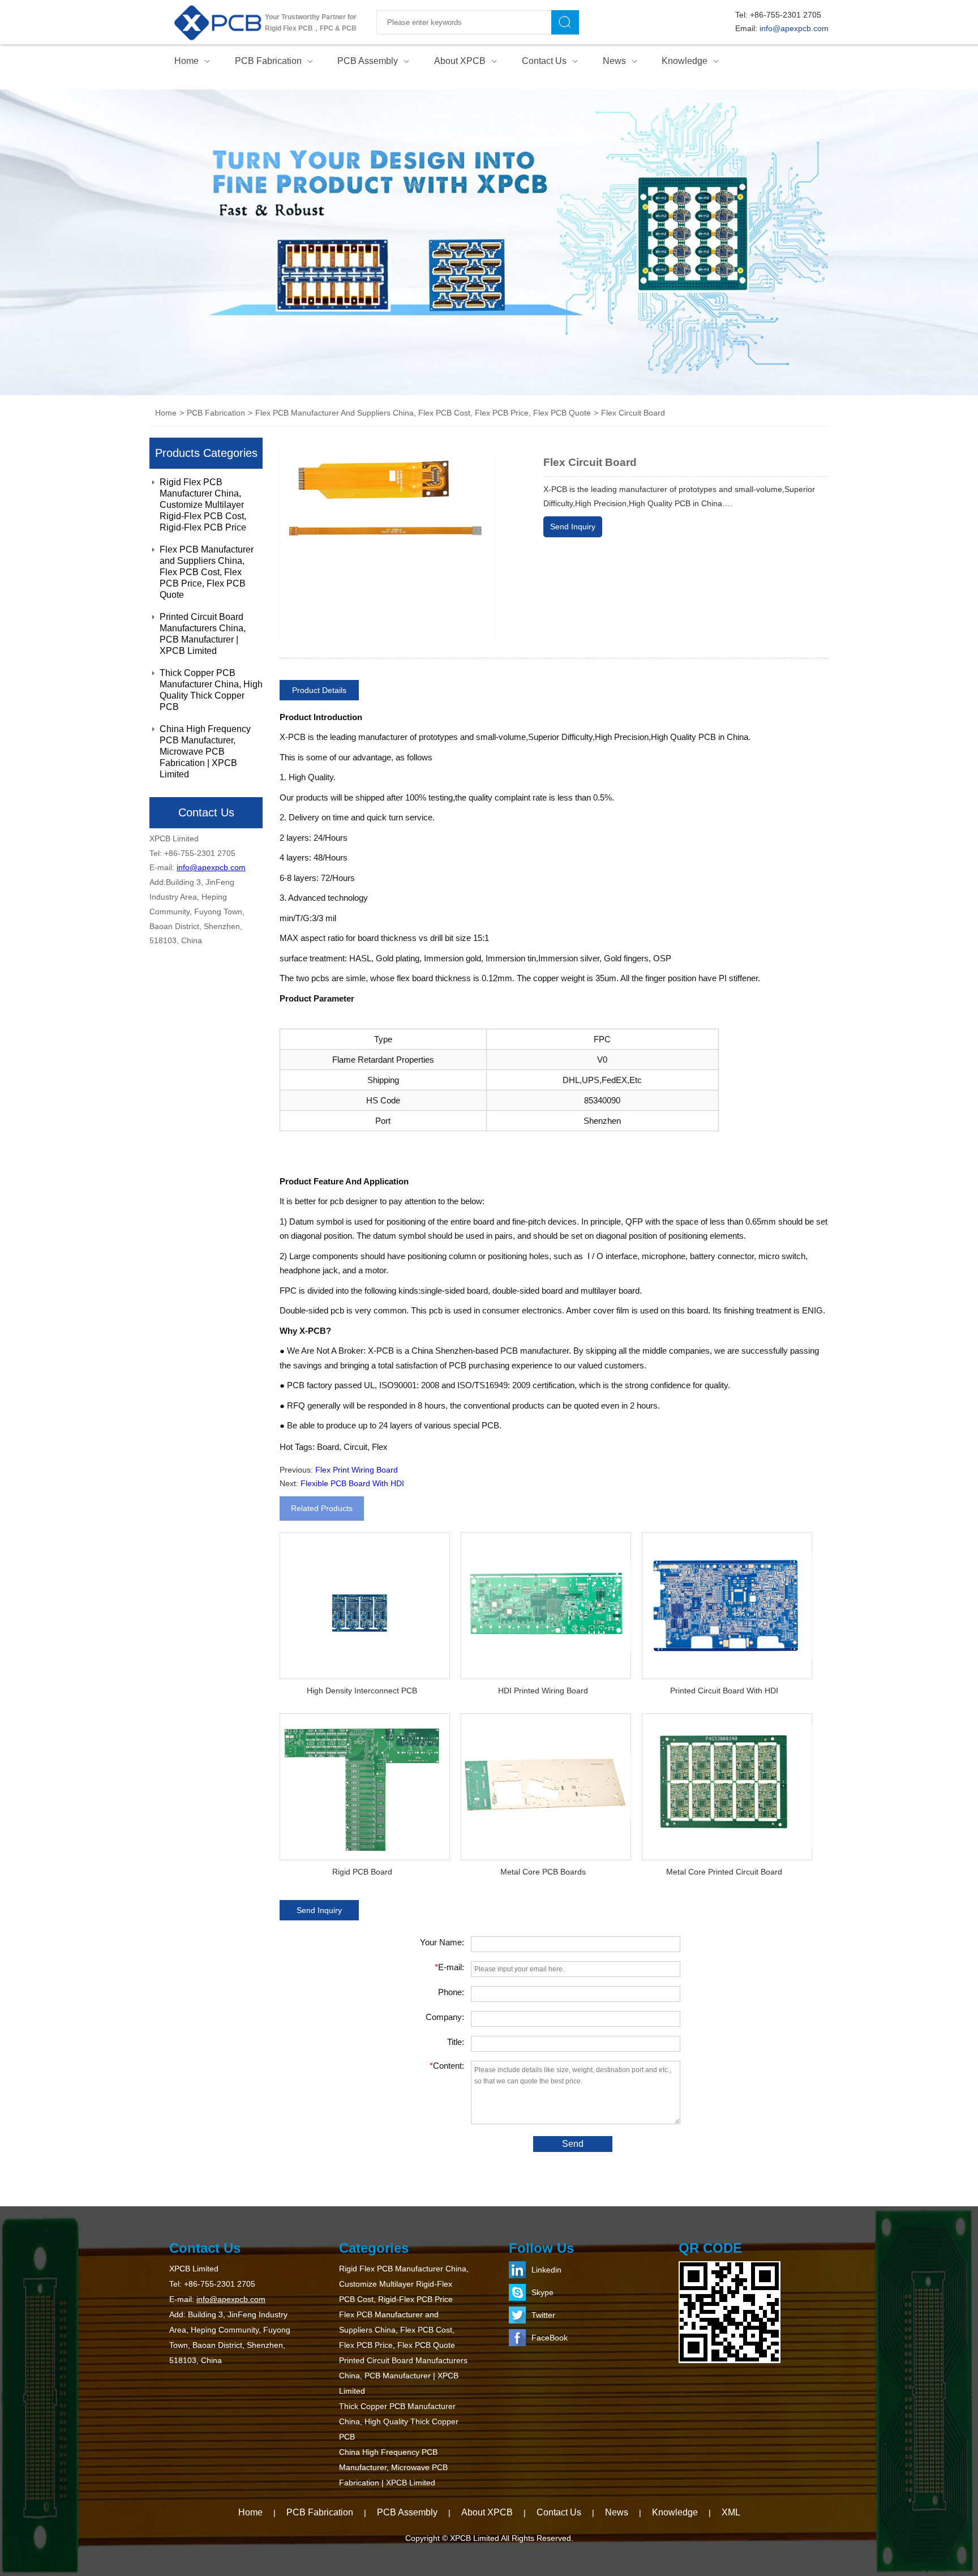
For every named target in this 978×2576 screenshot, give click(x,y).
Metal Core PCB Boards (543, 1872)
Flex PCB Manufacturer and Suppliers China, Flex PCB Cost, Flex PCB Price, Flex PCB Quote (207, 572)
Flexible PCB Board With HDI (352, 1483)
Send (573, 2144)
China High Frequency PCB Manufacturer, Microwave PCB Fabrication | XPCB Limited (205, 752)
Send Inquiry (573, 527)
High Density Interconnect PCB (362, 1691)
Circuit (355, 1447)
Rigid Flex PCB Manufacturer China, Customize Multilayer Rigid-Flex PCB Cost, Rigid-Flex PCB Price (203, 505)
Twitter (543, 2315)
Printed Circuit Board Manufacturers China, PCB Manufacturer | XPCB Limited (203, 634)
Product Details (319, 690)
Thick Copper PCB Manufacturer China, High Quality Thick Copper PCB (211, 690)
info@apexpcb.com (794, 28)
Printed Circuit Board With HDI (724, 1691)
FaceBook (550, 2338)
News (614, 61)
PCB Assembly (368, 61)
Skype (542, 2292)
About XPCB (460, 61)
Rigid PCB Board (362, 1872)
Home (186, 61)
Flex (380, 1447)
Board (328, 1447)
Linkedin (546, 2270)
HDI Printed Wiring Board (543, 1691)
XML (731, 2512)
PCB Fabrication (268, 61)
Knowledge (685, 61)
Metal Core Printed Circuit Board (724, 1872)
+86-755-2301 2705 (786, 15)
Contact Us (544, 61)
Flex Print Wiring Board (357, 1470)
